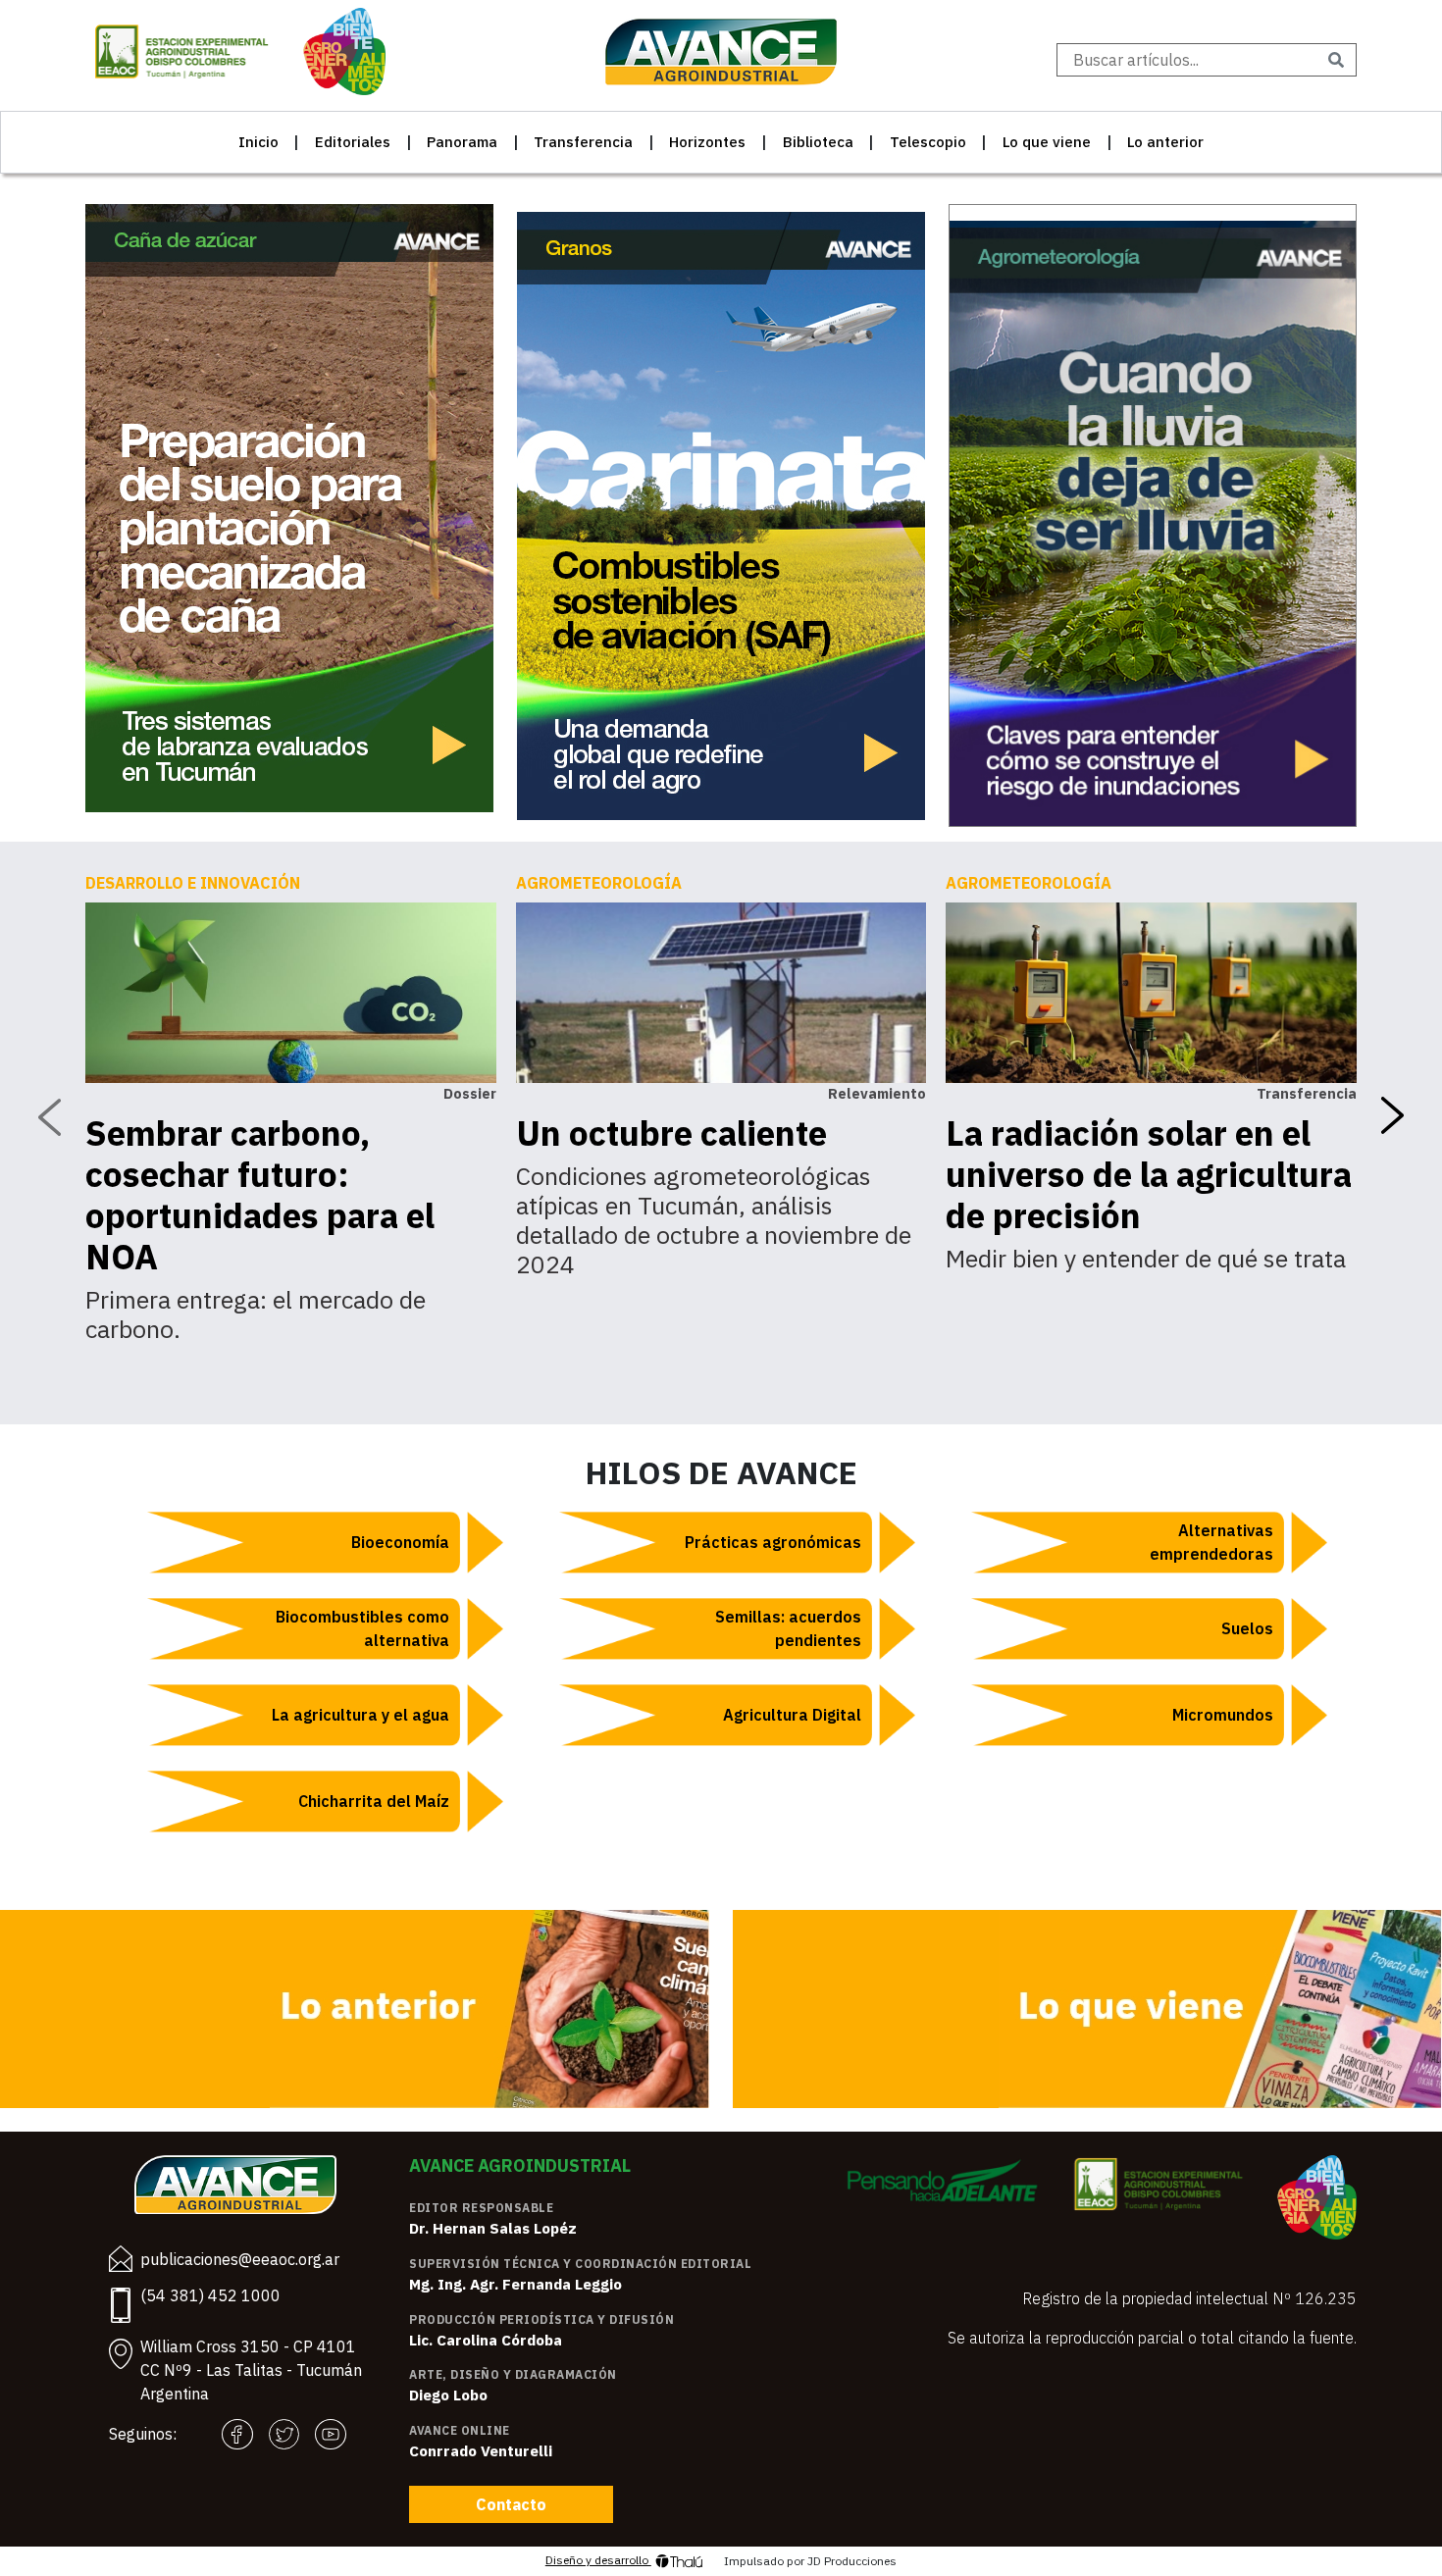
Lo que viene (1047, 142)
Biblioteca (818, 142)
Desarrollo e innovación (193, 883)
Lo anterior (1165, 142)
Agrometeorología (599, 883)
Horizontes (707, 142)
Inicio (258, 142)
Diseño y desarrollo (598, 2560)
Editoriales (353, 142)
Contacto (511, 2504)
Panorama (462, 142)
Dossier (470, 1093)
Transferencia (583, 142)
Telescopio (928, 142)
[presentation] (49, 1116)
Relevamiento (877, 1093)
